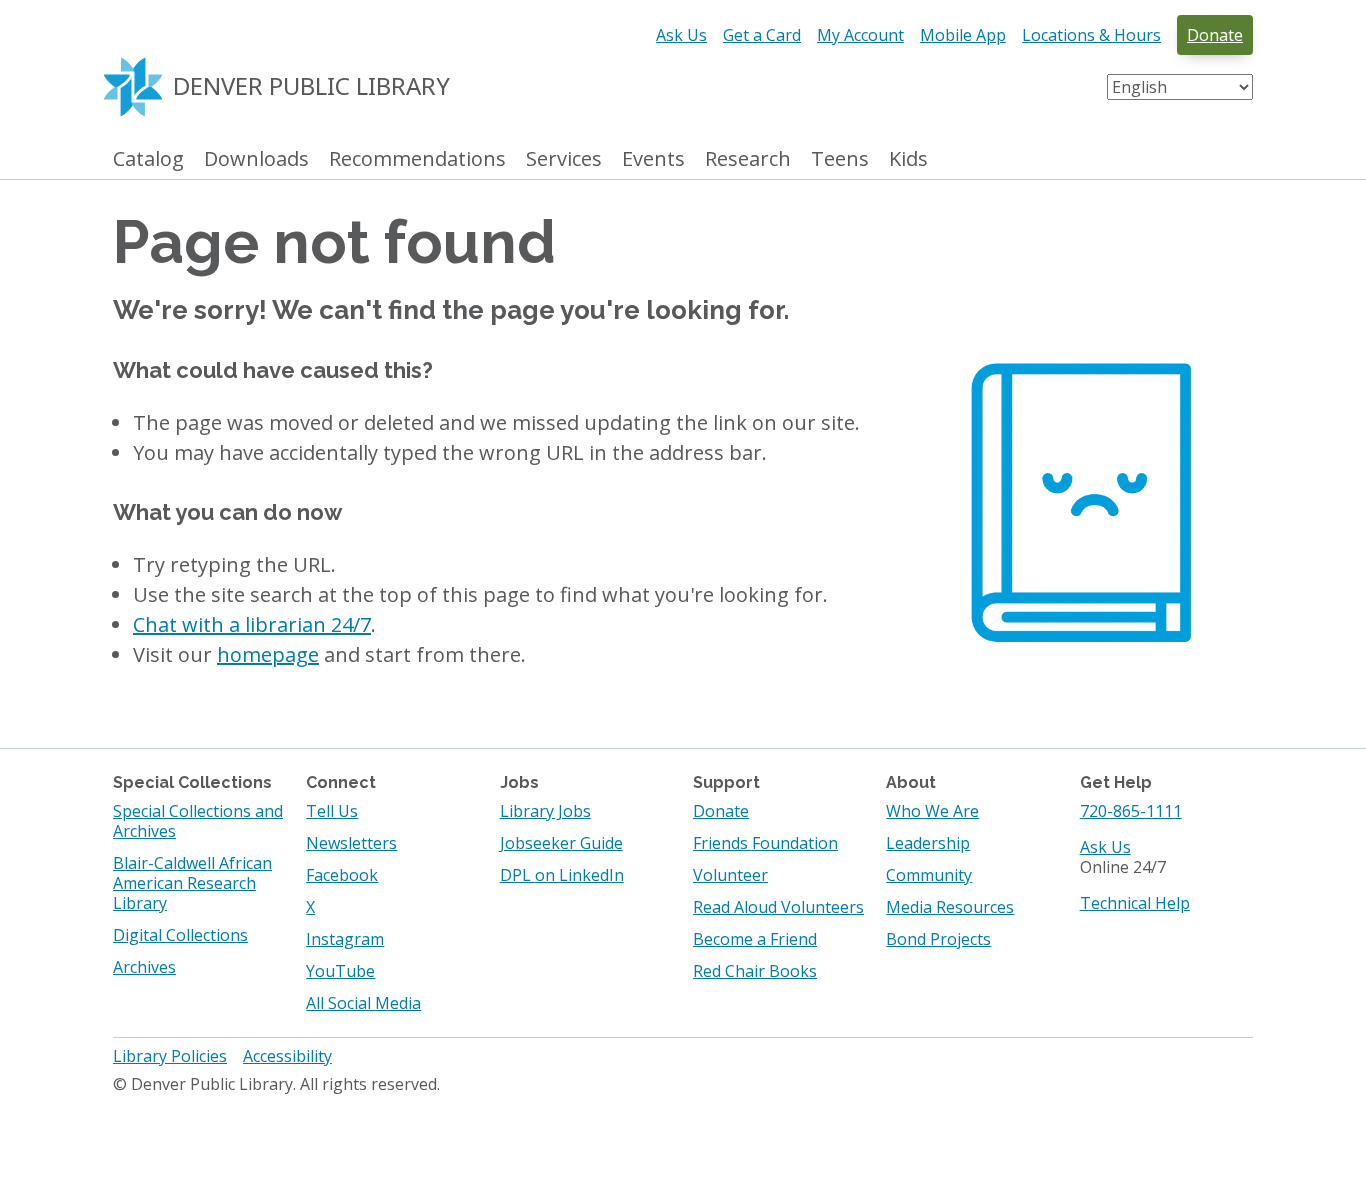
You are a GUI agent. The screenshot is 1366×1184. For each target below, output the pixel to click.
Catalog (148, 159)
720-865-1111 (1131, 811)
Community (929, 875)
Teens (840, 159)
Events (653, 159)
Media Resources (950, 907)
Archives (144, 967)
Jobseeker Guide (561, 843)
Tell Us (332, 811)
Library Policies (170, 1056)
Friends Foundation (765, 843)
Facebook (342, 875)
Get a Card (762, 35)
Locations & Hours (1091, 35)
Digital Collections (180, 935)
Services (564, 159)
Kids (908, 159)
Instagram (345, 939)
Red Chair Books (755, 971)
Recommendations (417, 159)
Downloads (256, 159)
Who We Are (932, 811)
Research (748, 159)
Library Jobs (545, 811)
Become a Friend (755, 939)
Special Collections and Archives (198, 821)
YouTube (340, 971)
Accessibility (287, 1056)
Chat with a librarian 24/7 (252, 624)
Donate (1215, 35)
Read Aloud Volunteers (778, 907)
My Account (860, 35)
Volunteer (730, 875)
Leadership (928, 843)
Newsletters (351, 843)
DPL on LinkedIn (562, 875)
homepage (268, 654)
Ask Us (681, 35)
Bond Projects (938, 939)
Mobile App (963, 35)
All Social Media (363, 1003)
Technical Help (1135, 903)
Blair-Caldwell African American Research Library (192, 883)
